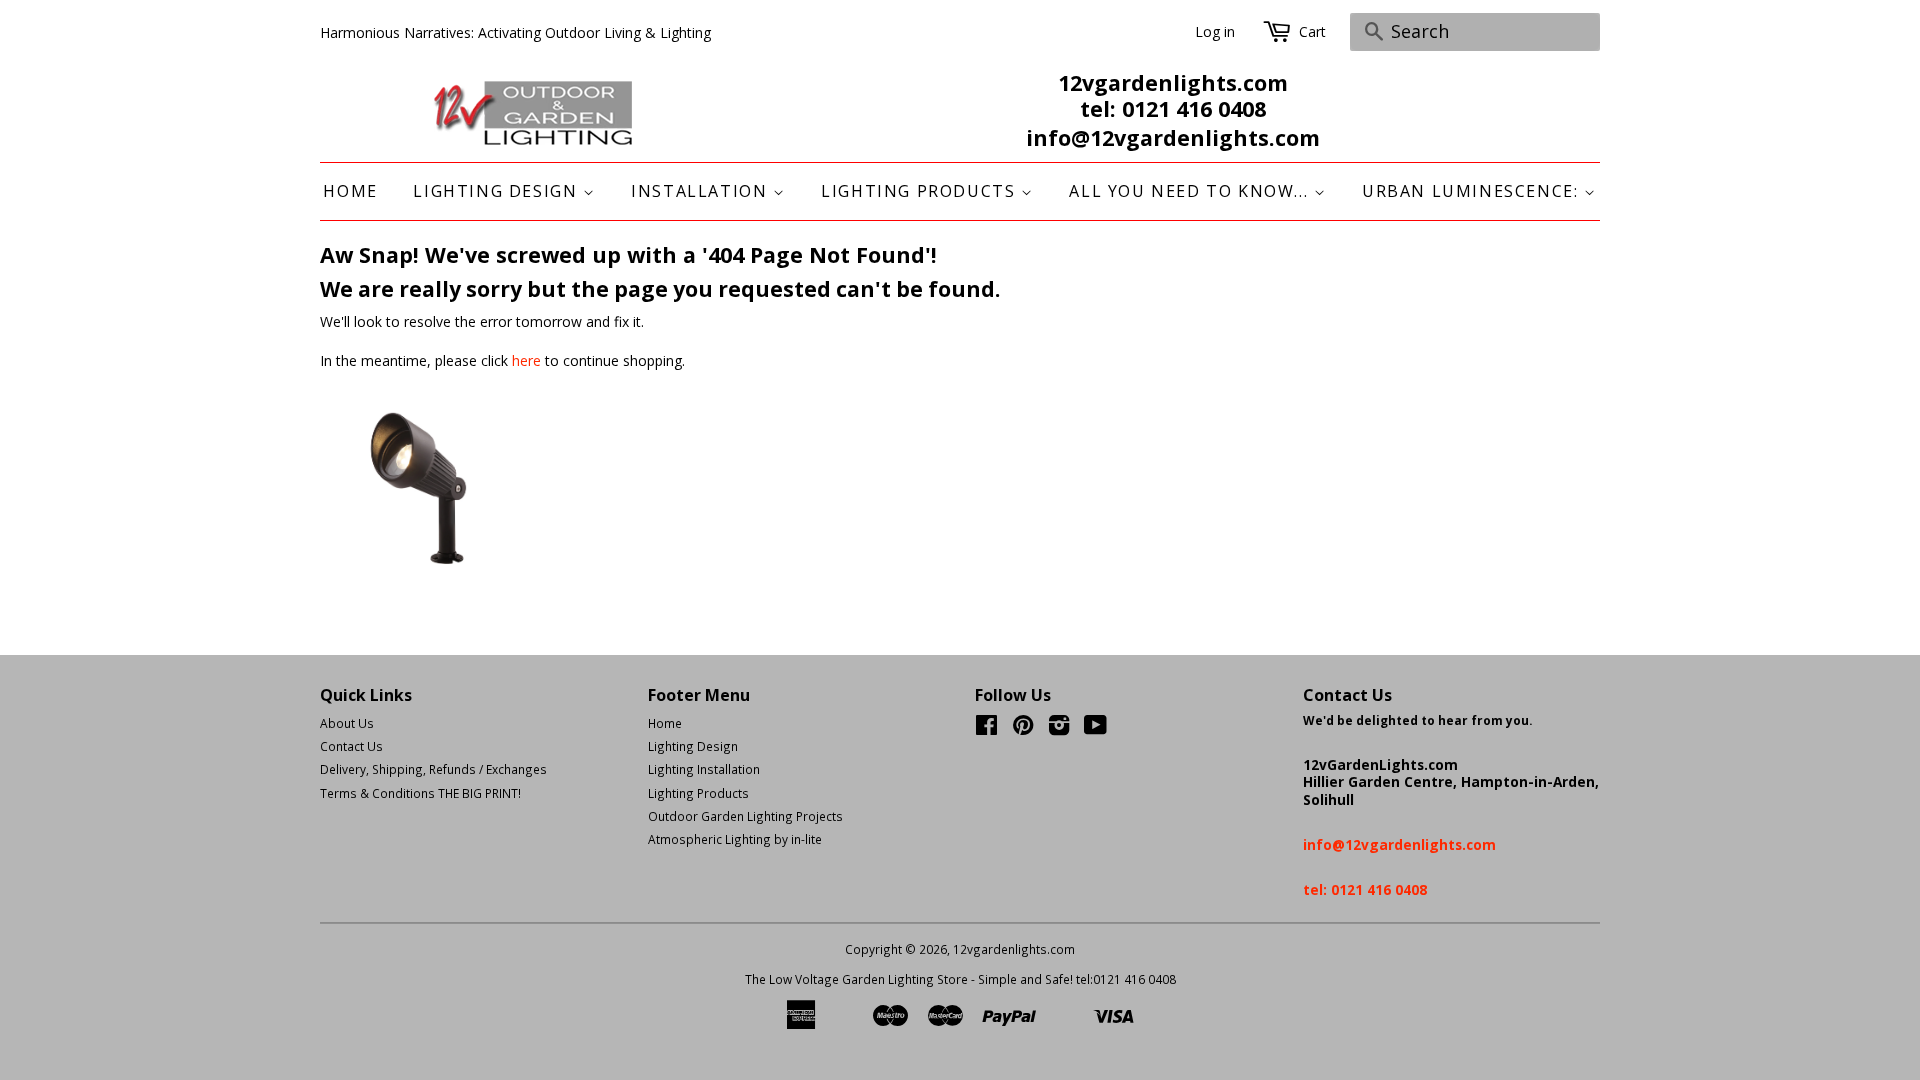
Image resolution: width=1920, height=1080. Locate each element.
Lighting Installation (704, 769)
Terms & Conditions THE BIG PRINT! (420, 793)
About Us (347, 723)
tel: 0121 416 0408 (1173, 109)
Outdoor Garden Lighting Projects (745, 816)
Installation (702, 191)
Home (350, 191)
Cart (1312, 31)
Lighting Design (498, 191)
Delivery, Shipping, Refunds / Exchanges (433, 769)
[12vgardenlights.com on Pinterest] (1023, 729)
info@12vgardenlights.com (1173, 138)
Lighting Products (921, 191)
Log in (1215, 31)
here (526, 360)
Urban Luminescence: (1473, 191)
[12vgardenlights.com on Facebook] (986, 729)
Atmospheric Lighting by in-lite (735, 839)
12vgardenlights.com (1014, 949)
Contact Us (351, 746)
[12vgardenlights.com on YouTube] (1095, 729)
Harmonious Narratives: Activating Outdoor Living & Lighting (515, 32)
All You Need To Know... (1191, 191)
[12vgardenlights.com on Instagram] (1059, 729)
